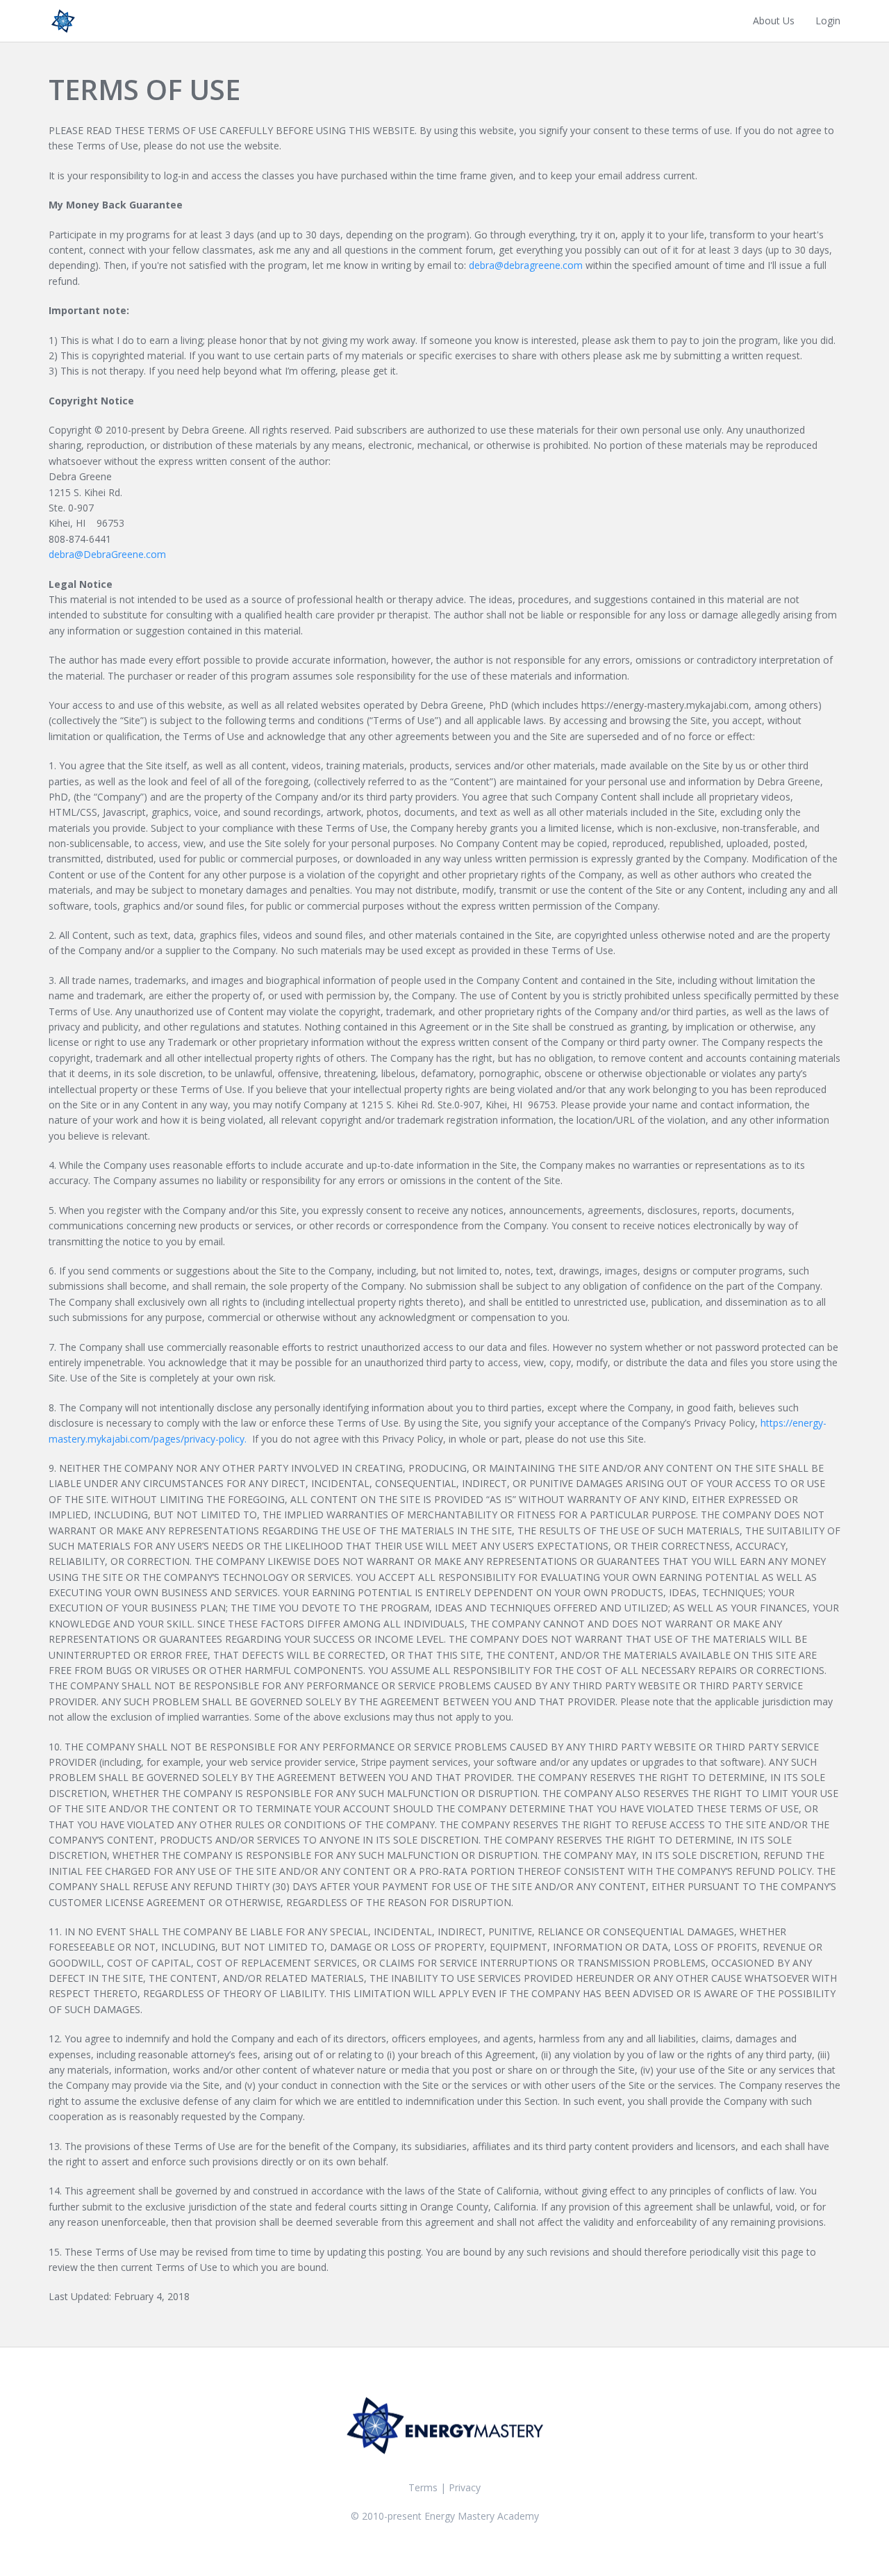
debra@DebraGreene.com (107, 554)
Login (828, 20)
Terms (423, 2487)
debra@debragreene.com (526, 265)
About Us (774, 20)
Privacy (465, 2487)
